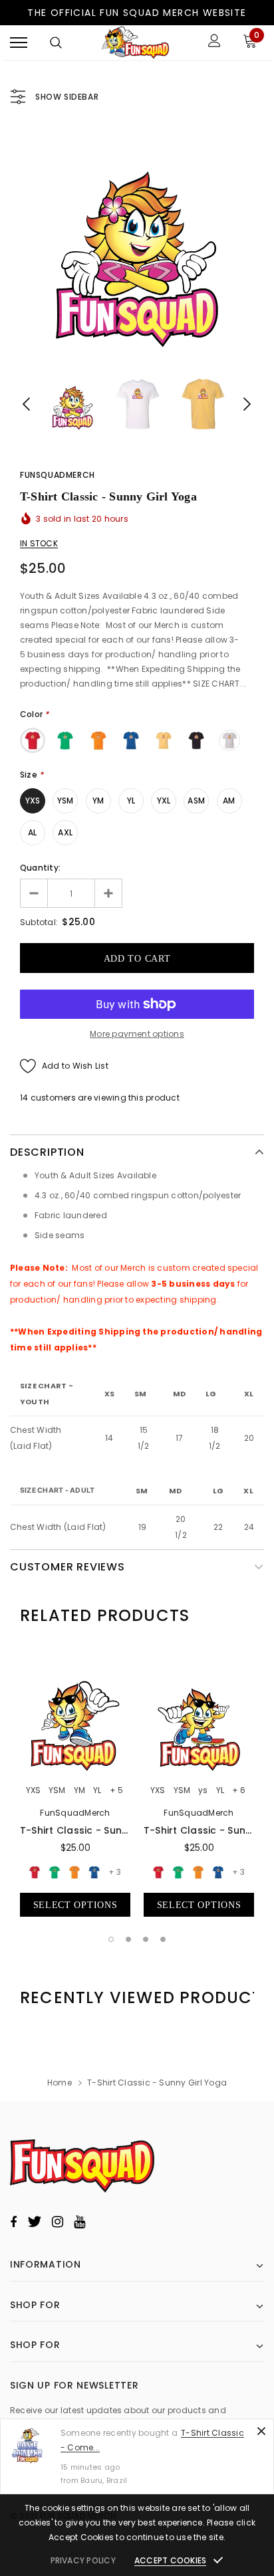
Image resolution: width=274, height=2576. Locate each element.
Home (60, 2083)
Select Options (75, 1905)
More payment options (137, 1034)
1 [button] (111, 1939)
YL (131, 801)
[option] (137, 245)
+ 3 (115, 1872)
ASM (196, 801)
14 (24, 1098)
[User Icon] (214, 42)
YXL (164, 801)
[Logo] (136, 43)
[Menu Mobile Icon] (19, 42)
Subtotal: (39, 922)
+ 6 (239, 1790)
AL (32, 832)
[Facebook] (13, 2222)
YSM (66, 801)
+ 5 (116, 1790)
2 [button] (128, 1939)
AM (229, 801)
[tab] (105, 1616)
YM (98, 801)
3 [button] (146, 1939)
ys (203, 1790)
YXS (33, 801)
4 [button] (163, 1939)
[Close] (261, 2431)
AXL (65, 832)
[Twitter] (34, 2222)
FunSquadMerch (58, 475)
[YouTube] (79, 2222)
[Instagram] (58, 2222)
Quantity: (40, 868)
